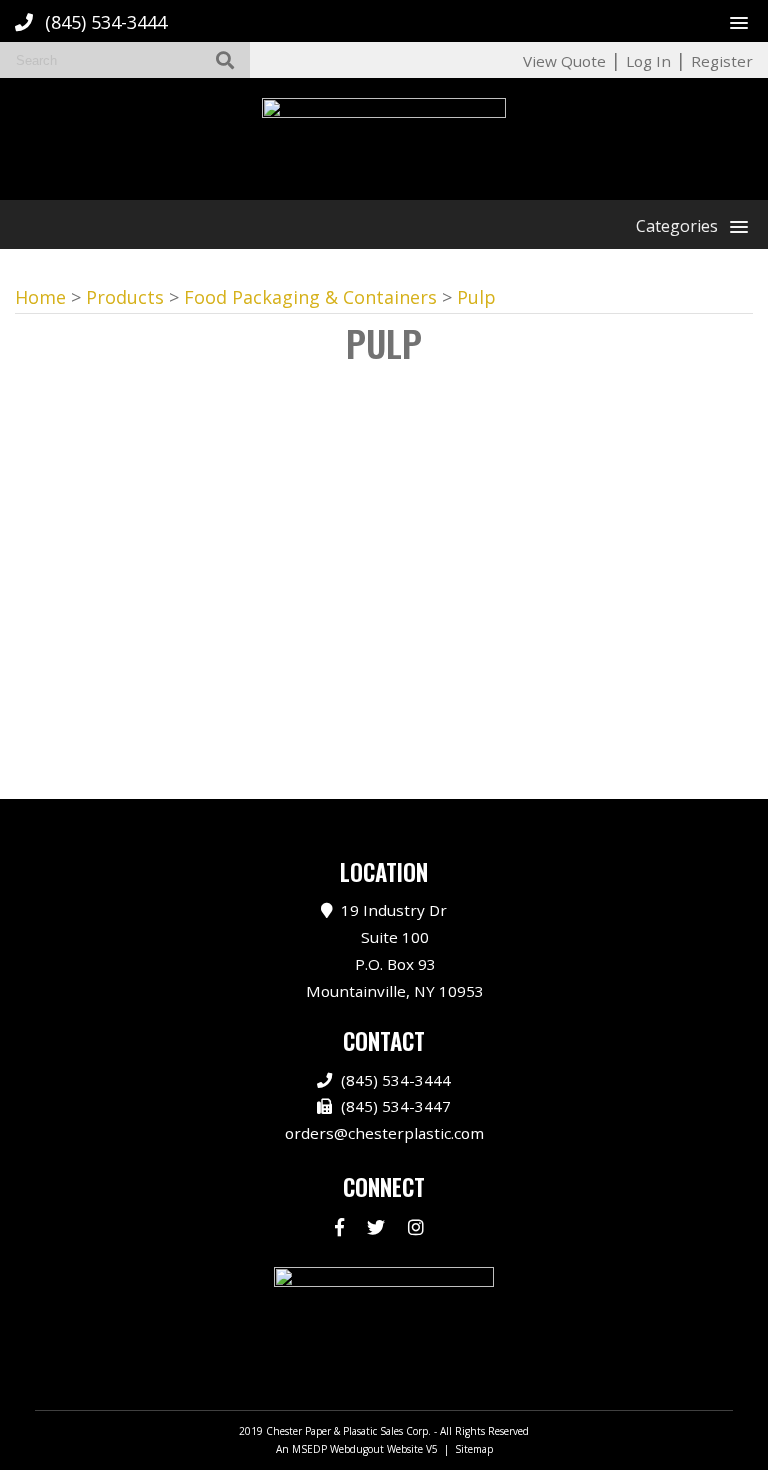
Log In (648, 61)
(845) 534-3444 (106, 22)
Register (722, 61)
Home (40, 297)
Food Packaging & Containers (310, 297)
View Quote (564, 61)
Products (125, 297)
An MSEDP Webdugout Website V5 (357, 1449)
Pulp (476, 297)
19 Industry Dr (395, 950)
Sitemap (474, 1449)
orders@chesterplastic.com (384, 1133)
